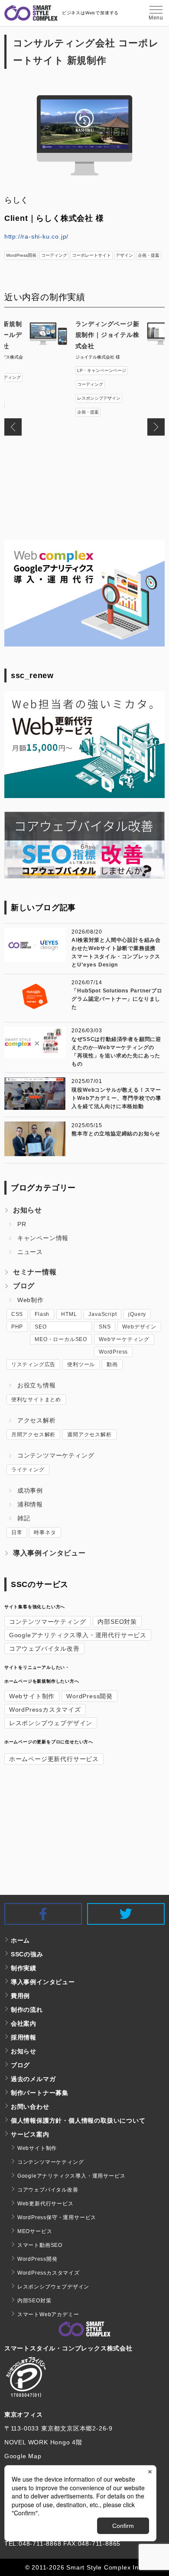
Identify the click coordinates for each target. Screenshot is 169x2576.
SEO (41, 1327)
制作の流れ (27, 2010)
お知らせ (28, 1210)
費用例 (20, 1996)
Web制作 (31, 1300)
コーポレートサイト (91, 255)
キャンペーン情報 (43, 1238)
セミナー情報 (35, 1272)
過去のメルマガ (33, 2079)
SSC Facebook (81, 1911)
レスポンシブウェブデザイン (51, 1723)
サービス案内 (30, 2134)
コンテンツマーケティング (56, 1455)
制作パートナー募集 (40, 2093)
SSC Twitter (164, 1911)
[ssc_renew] (85, 796)
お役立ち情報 (37, 1385)
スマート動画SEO (40, 2245)
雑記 (24, 1518)
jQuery (137, 1314)
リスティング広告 (33, 1364)
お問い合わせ (30, 2107)
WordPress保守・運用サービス (57, 2217)
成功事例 (30, 1490)
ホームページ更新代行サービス (54, 1759)
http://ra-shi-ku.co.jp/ (36, 236)
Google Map (23, 2456)
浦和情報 (30, 1504)
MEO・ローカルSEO (61, 1339)
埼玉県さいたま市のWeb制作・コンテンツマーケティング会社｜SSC (31, 13)
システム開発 (117, 391)
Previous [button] (13, 427)
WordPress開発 (21, 255)
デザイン (124, 255)
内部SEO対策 (117, 1622)
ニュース (30, 1252)
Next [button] (156, 427)
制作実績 (24, 1968)
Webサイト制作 (32, 1696)
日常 (17, 1532)
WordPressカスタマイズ (45, 1710)
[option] (85, 372)
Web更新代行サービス (45, 2204)
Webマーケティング (124, 1339)
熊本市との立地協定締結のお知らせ (116, 1134)
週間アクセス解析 (89, 1435)
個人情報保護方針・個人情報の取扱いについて (78, 2120)
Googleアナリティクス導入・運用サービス (71, 2176)
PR (22, 1224)
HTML (69, 1314)
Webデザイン (139, 1327)
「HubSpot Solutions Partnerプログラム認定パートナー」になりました (117, 999)
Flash (42, 1314)
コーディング (54, 255)
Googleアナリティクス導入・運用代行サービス (78, 1635)
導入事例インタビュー (49, 1553)
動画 (112, 1364)
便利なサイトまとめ (36, 1400)
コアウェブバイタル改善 (44, 1648)
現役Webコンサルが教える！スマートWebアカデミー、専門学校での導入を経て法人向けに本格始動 (116, 1098)
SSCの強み (27, 1954)
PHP (17, 1327)
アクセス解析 (37, 1420)
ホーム (20, 1940)
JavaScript (102, 1314)
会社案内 (24, 2023)
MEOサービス (35, 2231)
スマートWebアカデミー (48, 2314)
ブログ (24, 1286)
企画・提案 (149, 255)
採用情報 (24, 2037)
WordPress (113, 1352)
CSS (17, 1314)
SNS (105, 1327)
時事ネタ (45, 1532)
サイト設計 (88, 391)
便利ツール (81, 1364)
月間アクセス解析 (33, 1435)
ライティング (28, 1470)
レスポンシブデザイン (99, 405)
